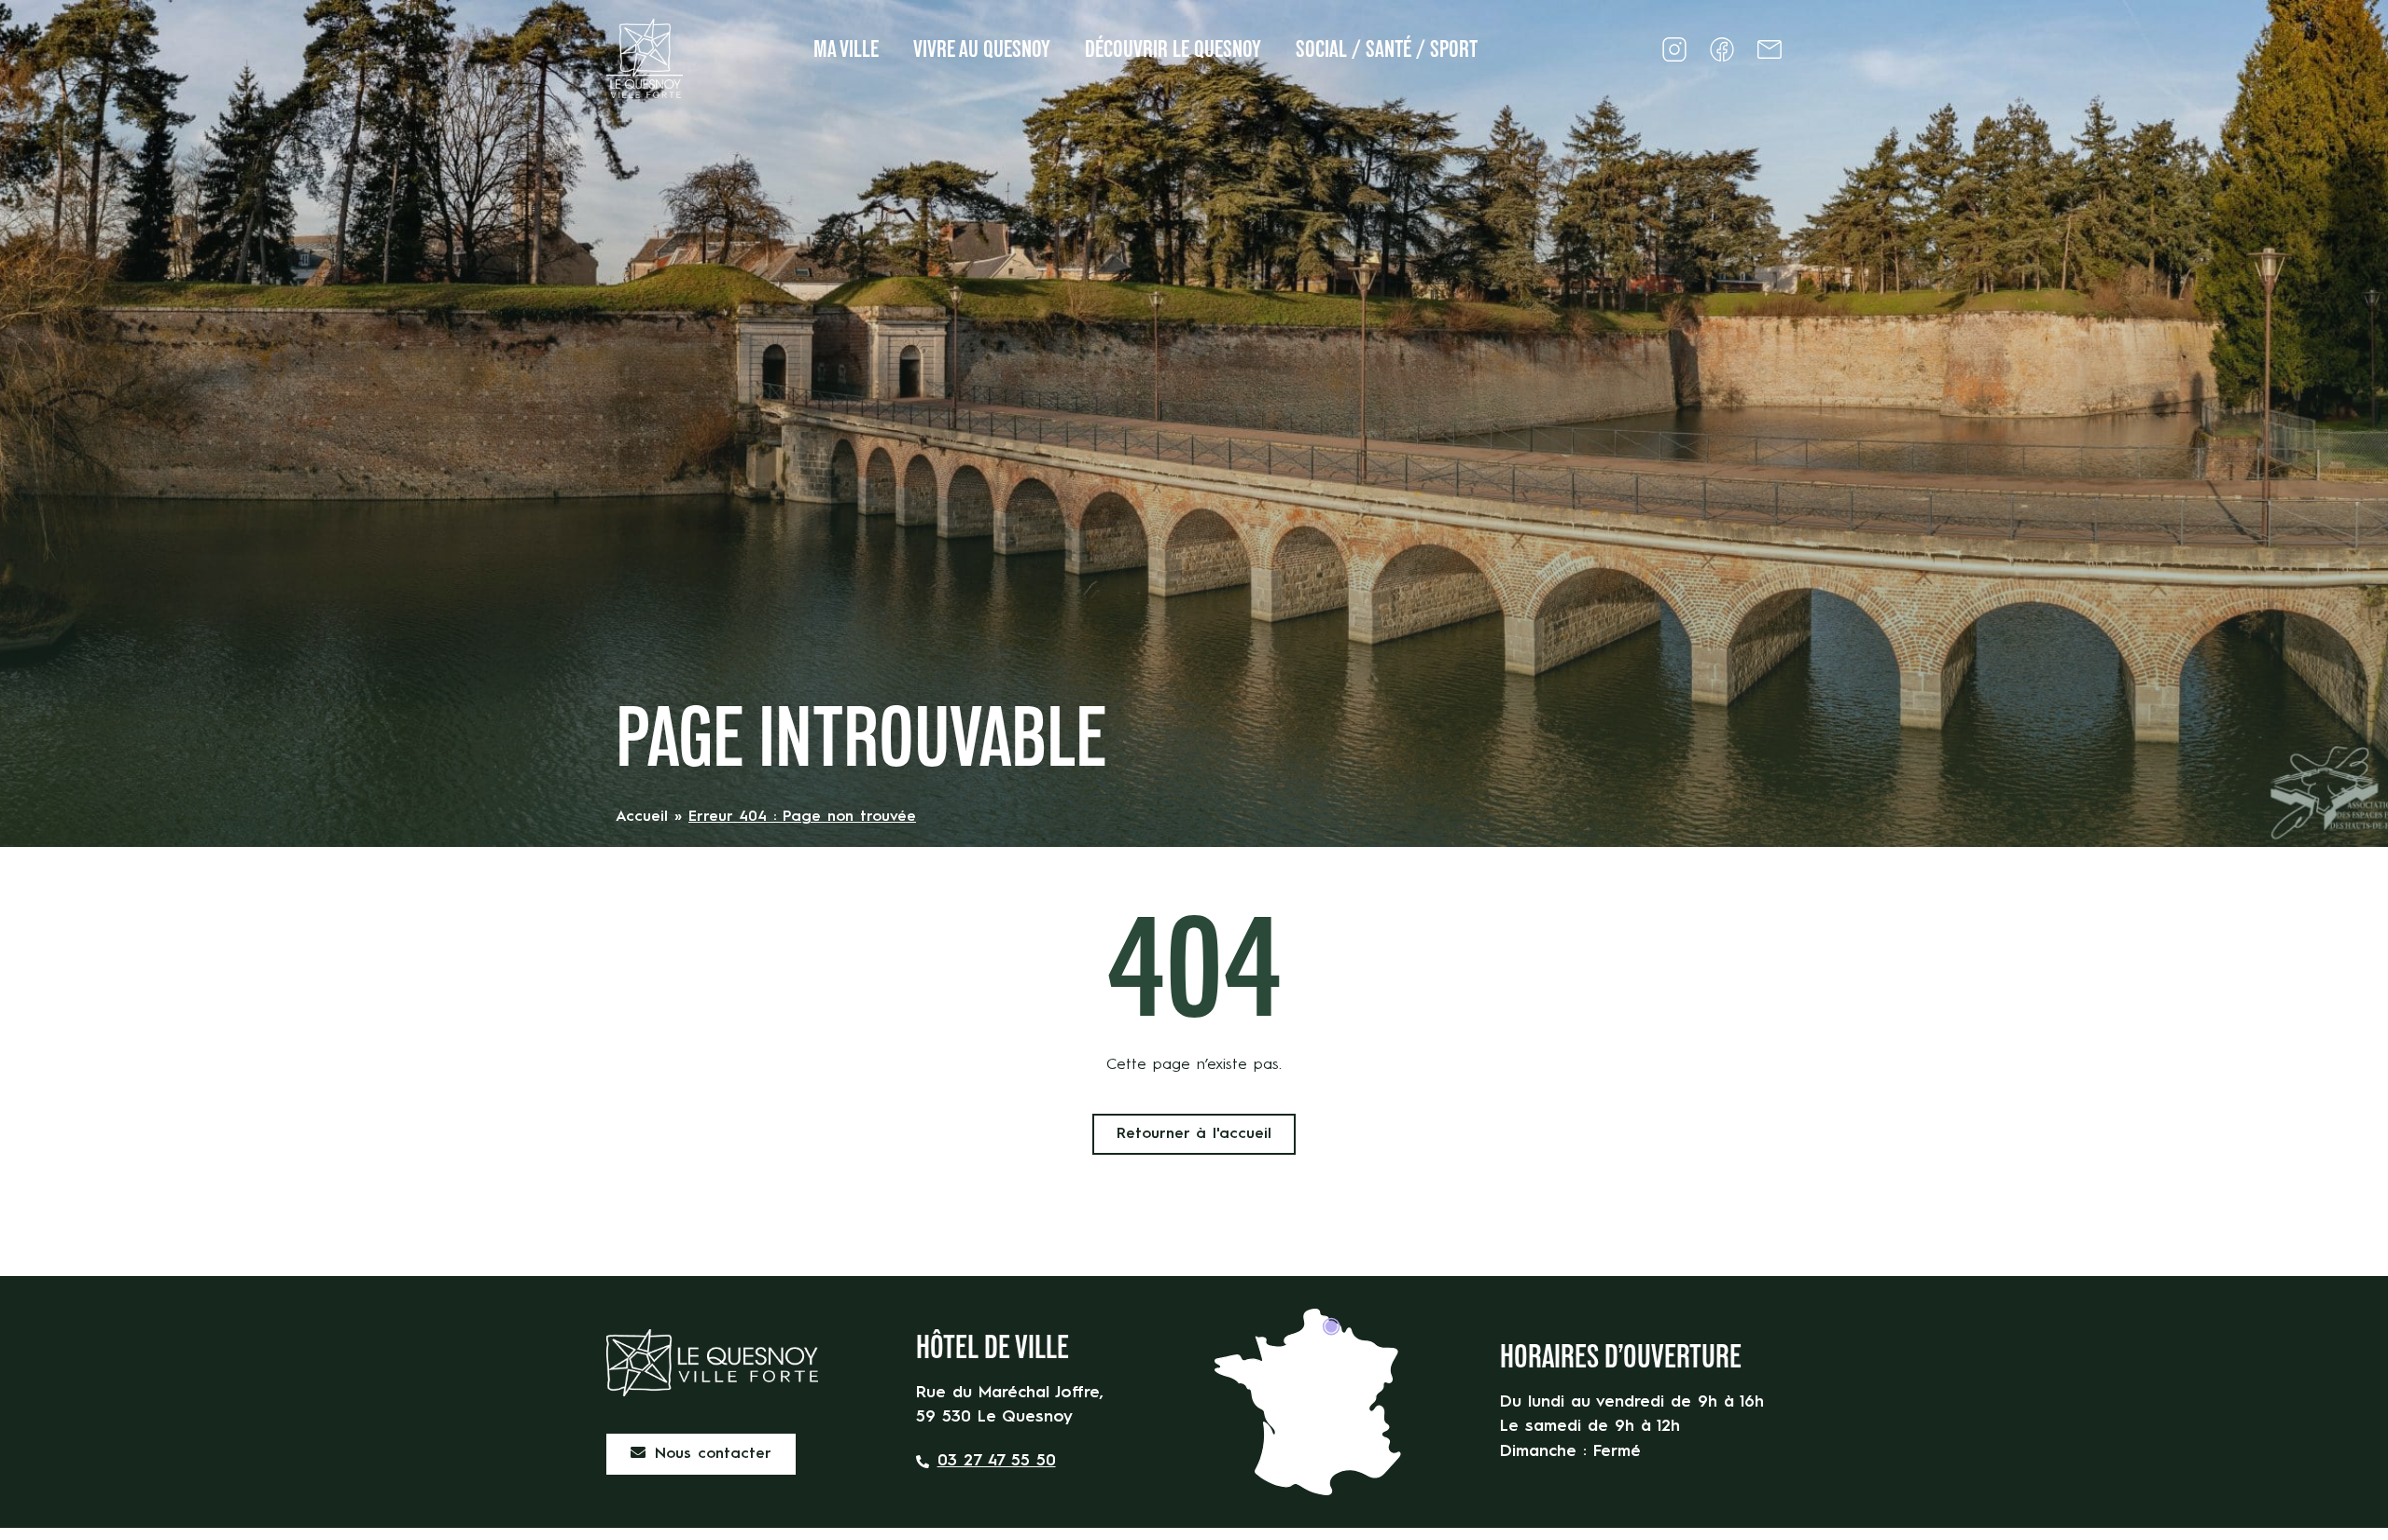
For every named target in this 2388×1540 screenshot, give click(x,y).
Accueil (642, 817)
